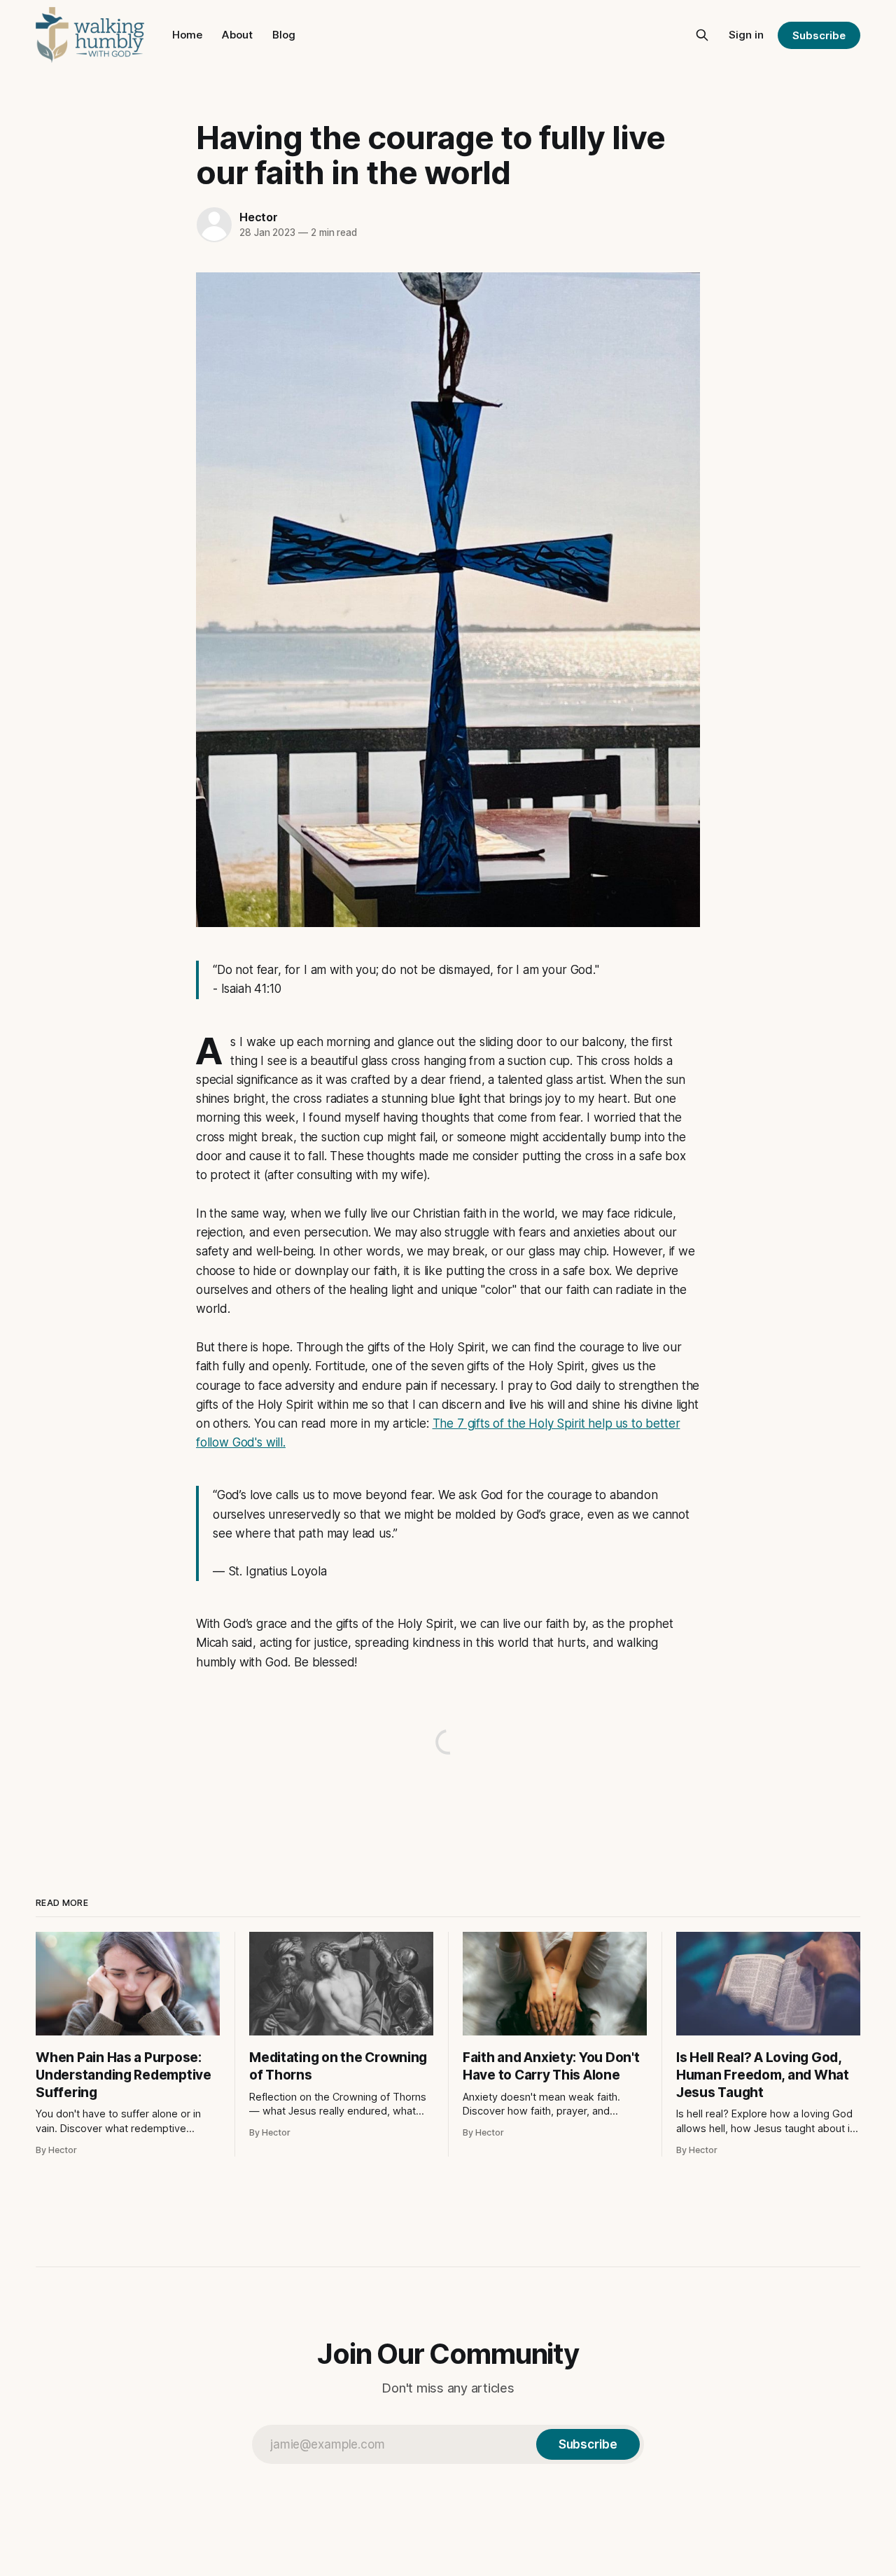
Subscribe (819, 35)
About (237, 35)
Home (187, 35)
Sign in (746, 35)
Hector (259, 217)
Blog (284, 35)
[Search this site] (702, 35)
